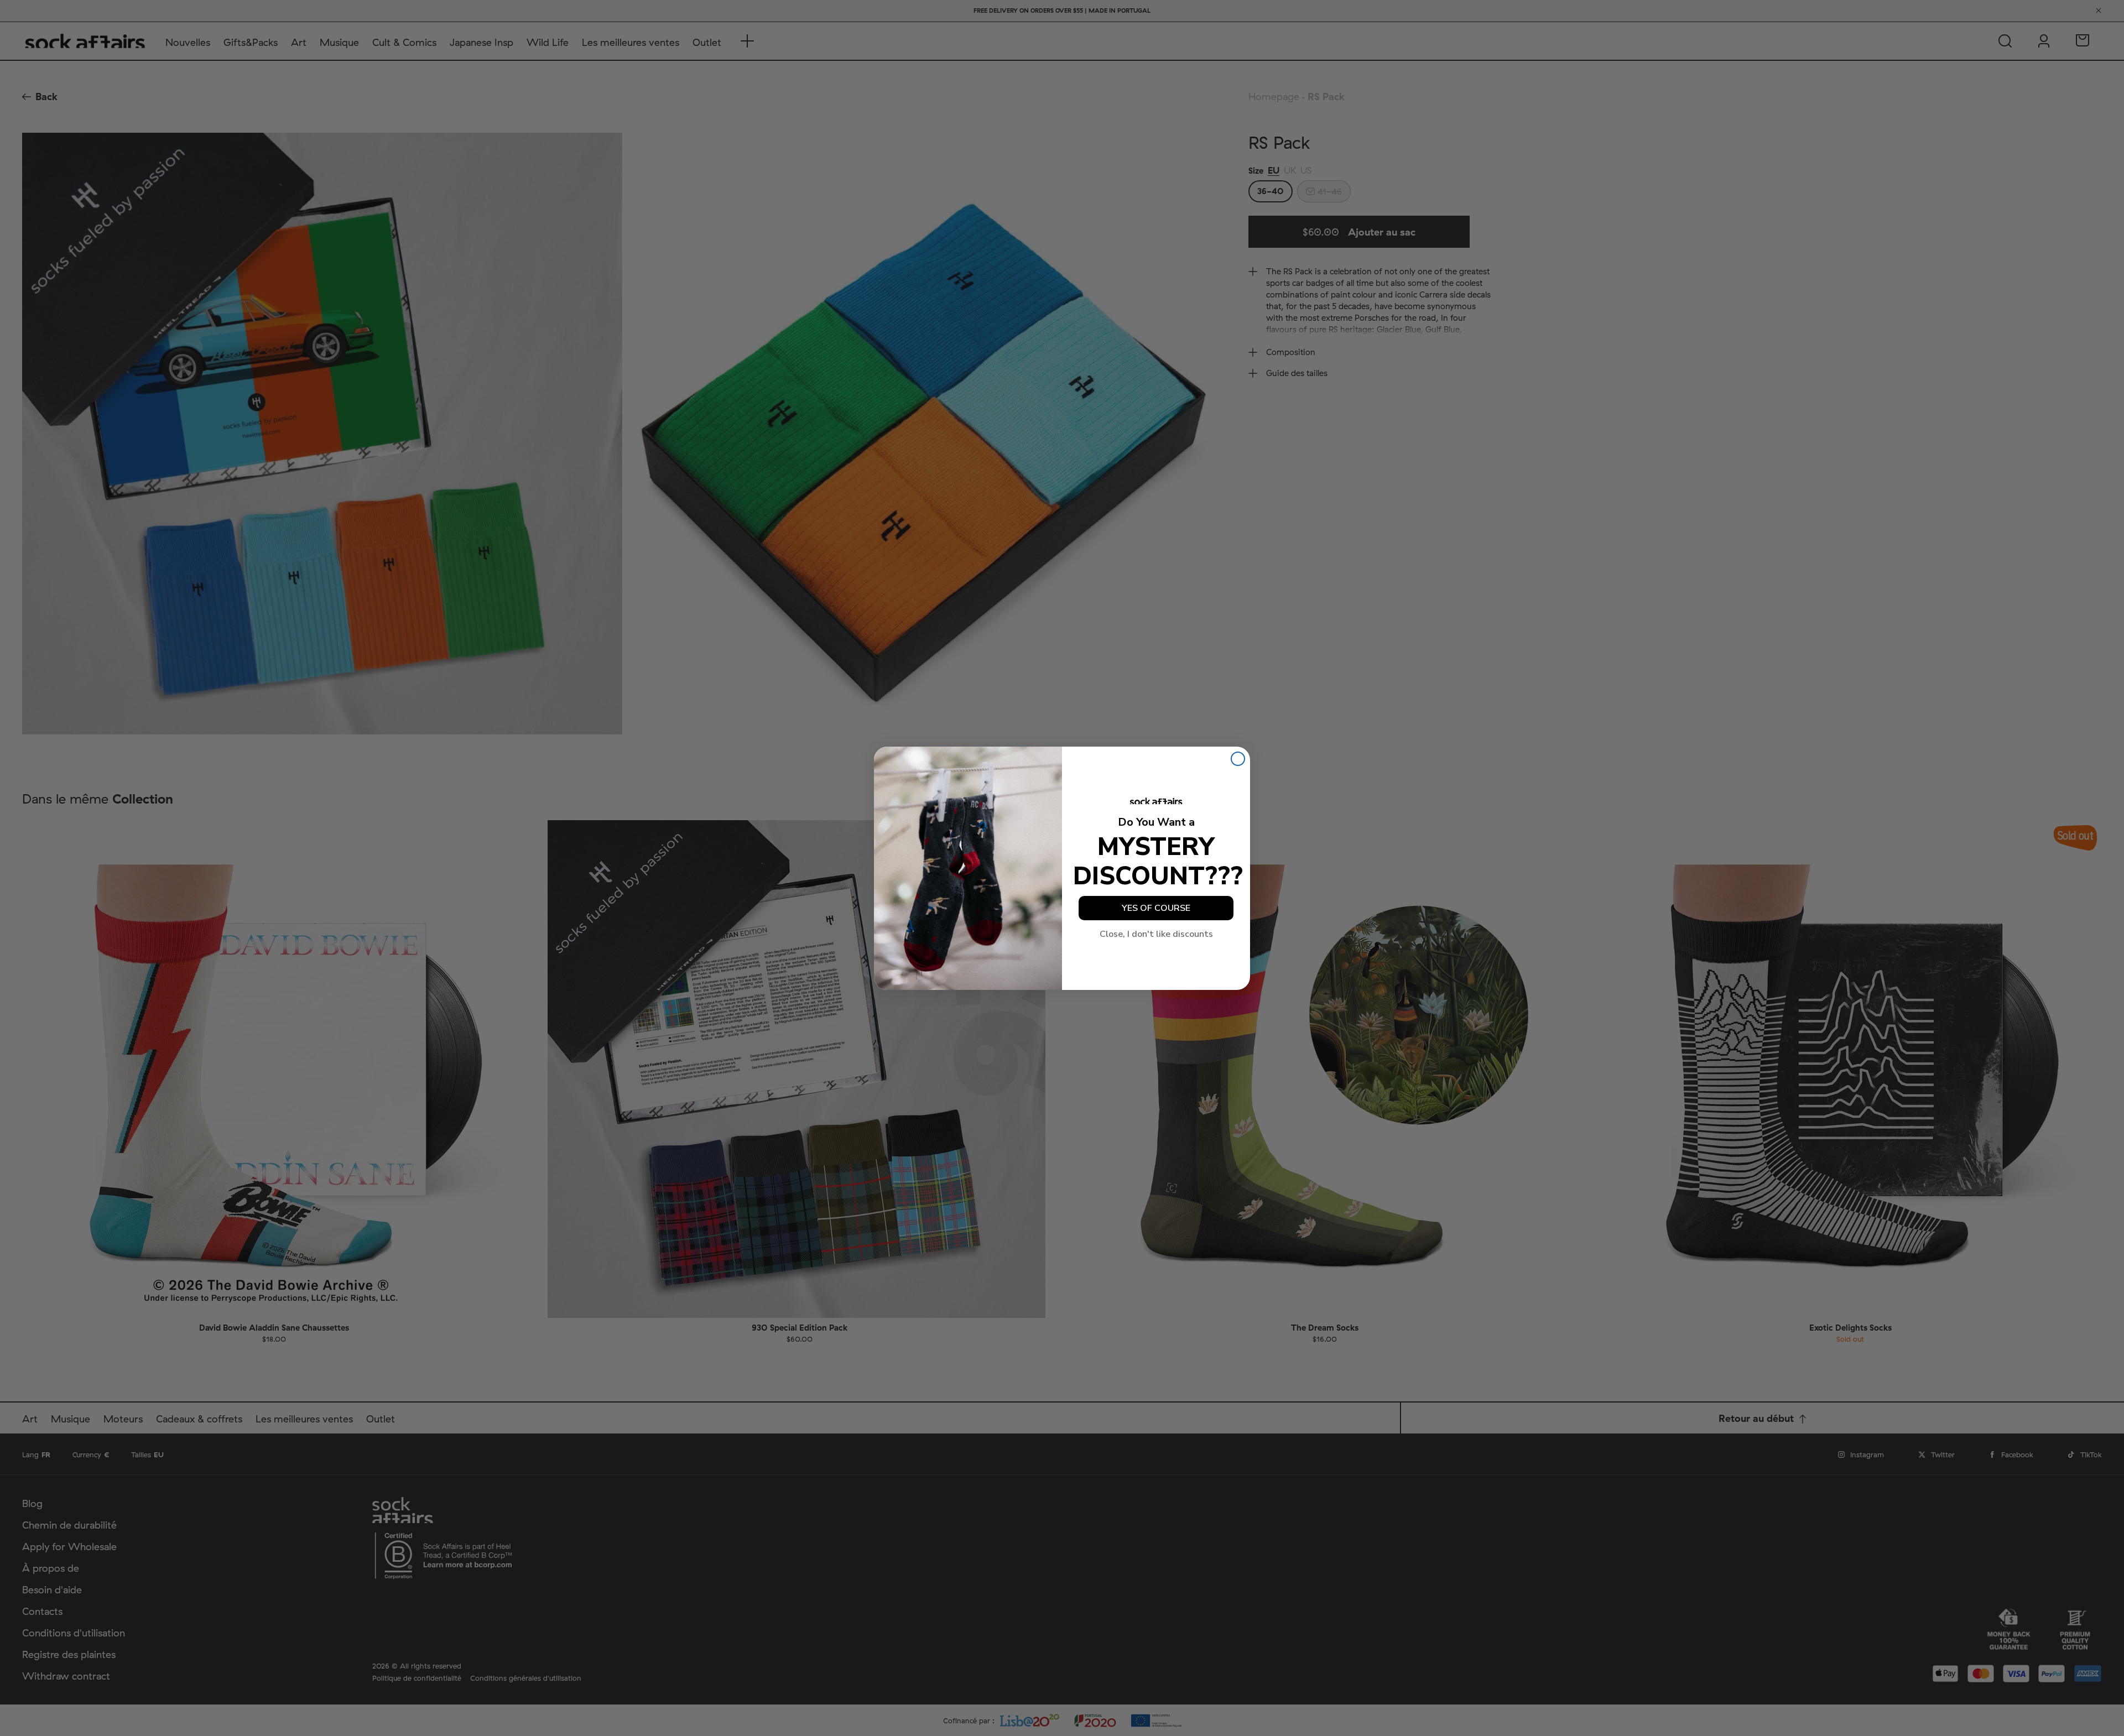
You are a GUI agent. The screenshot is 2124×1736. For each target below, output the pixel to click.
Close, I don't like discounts (1156, 934)
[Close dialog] (1238, 759)
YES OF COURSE (1156, 908)
